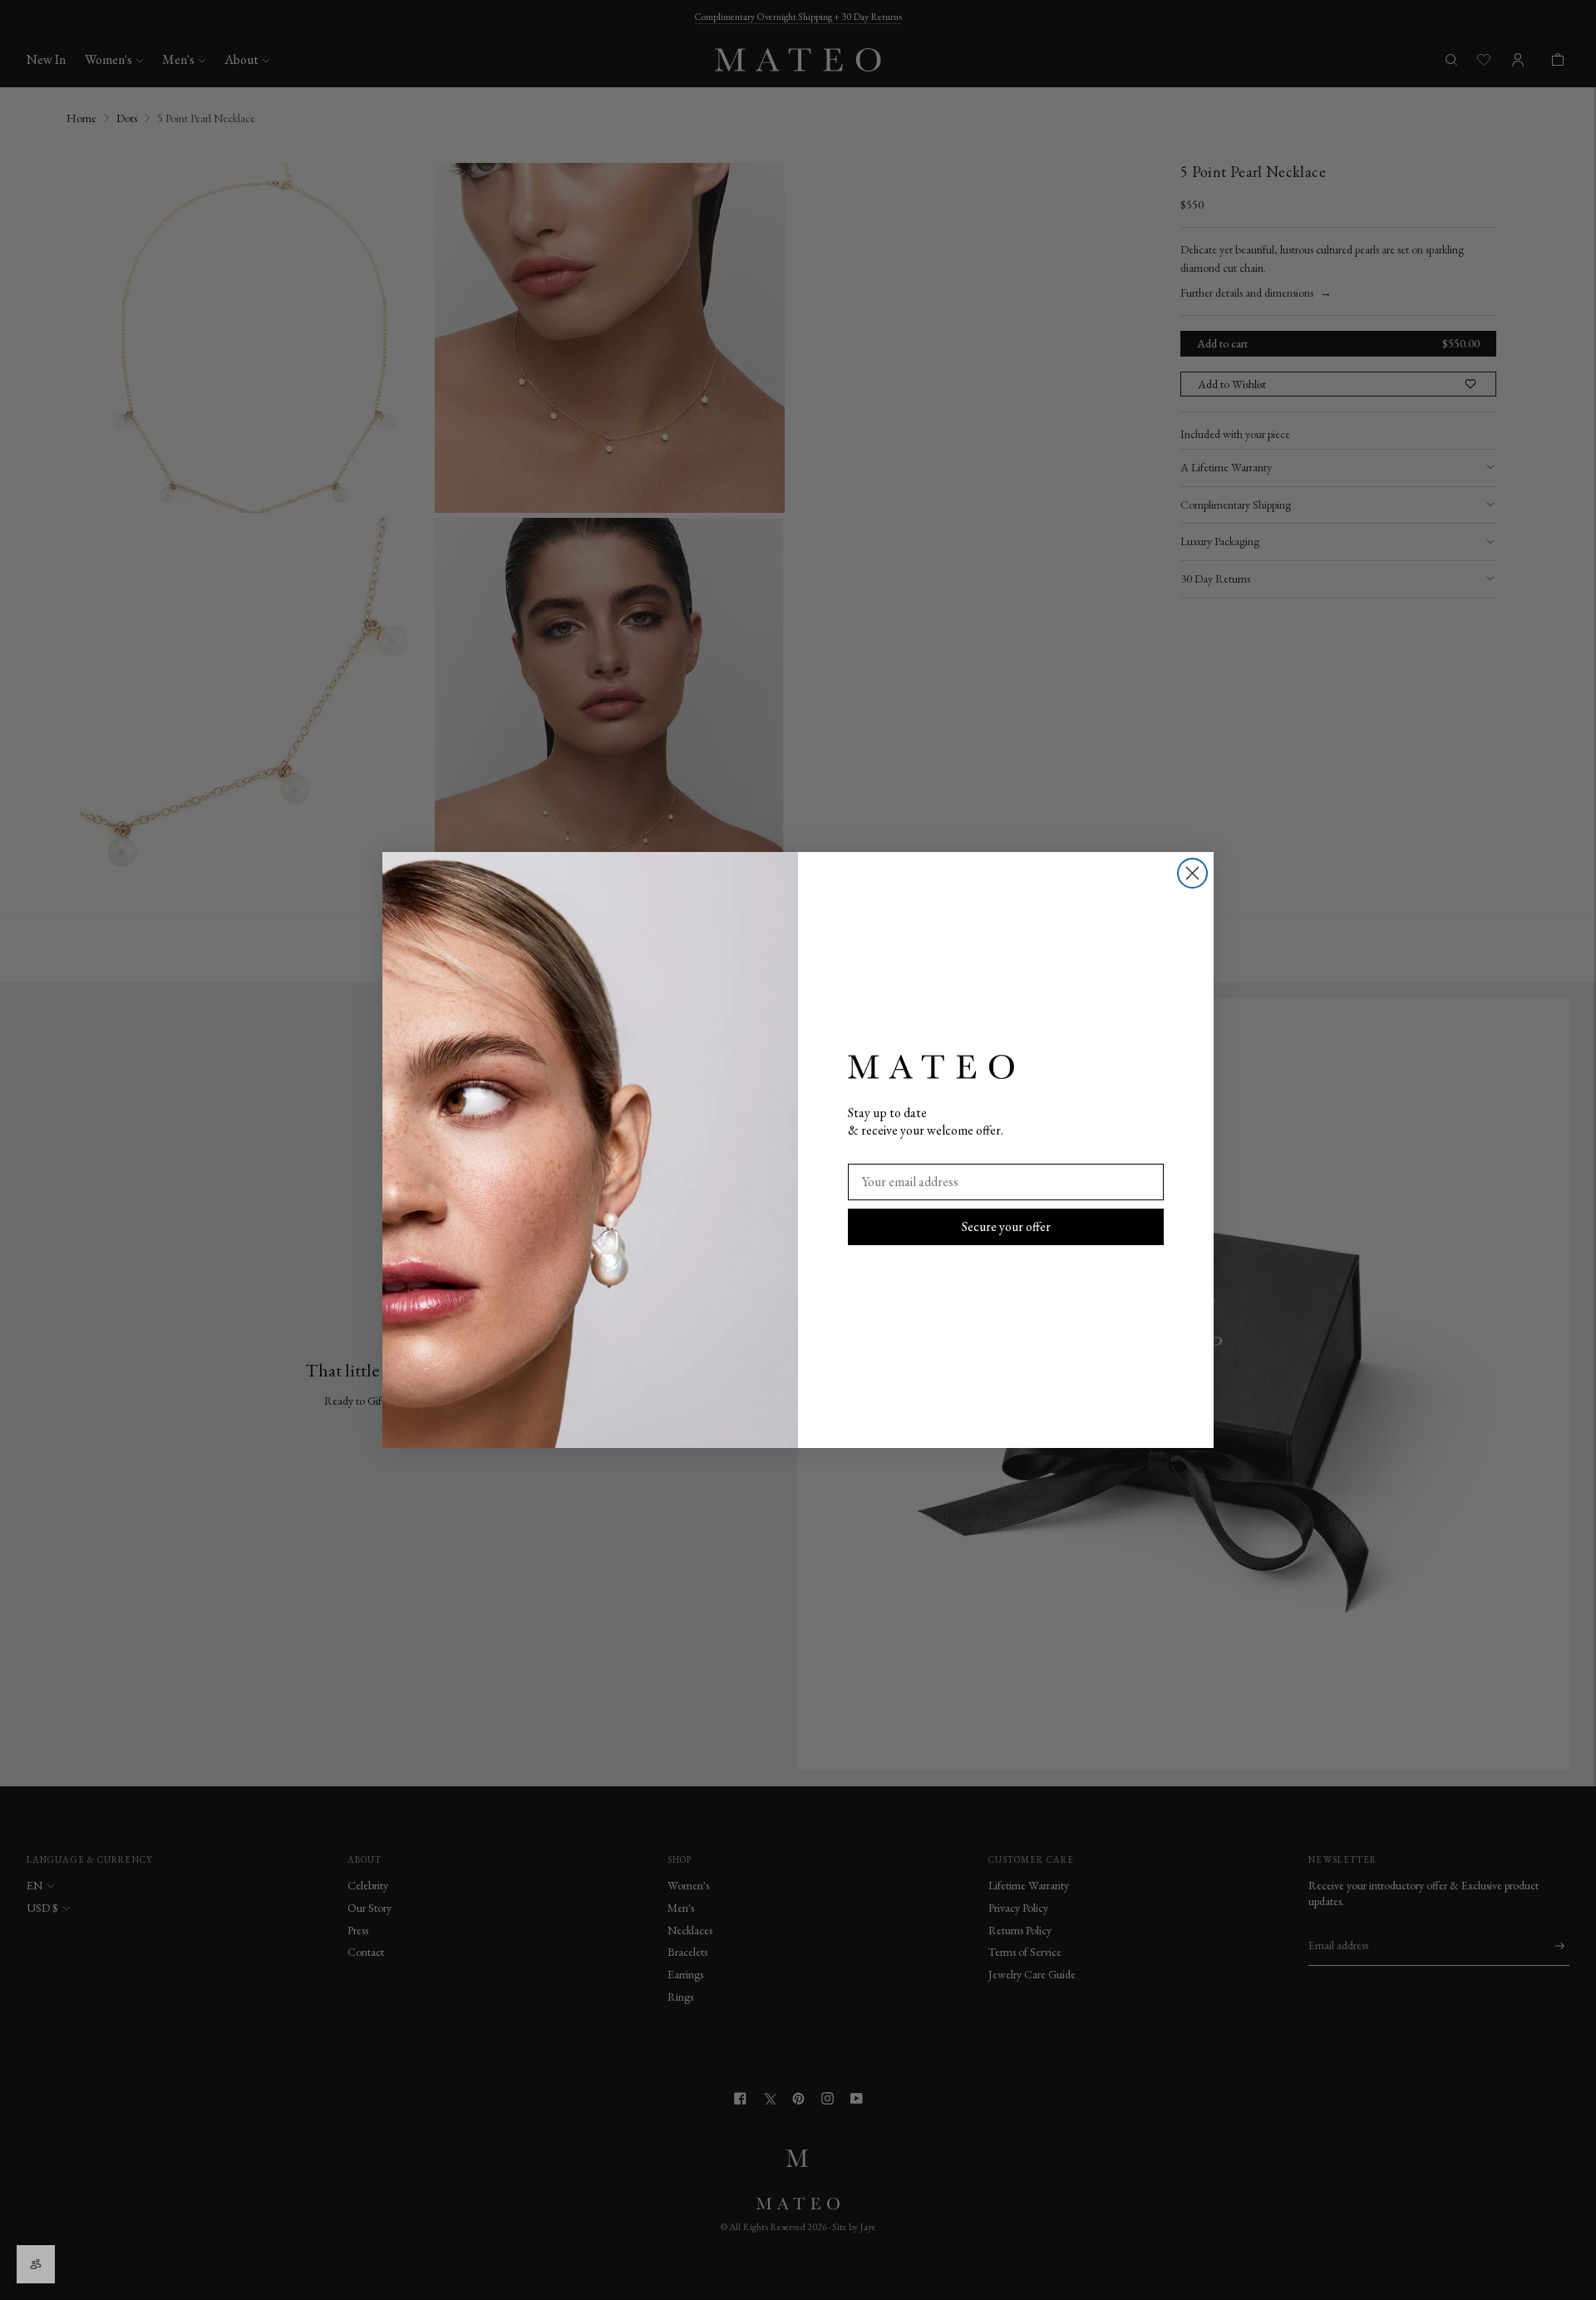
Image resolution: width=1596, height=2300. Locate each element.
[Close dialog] (1192, 873)
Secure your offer (1006, 1226)
